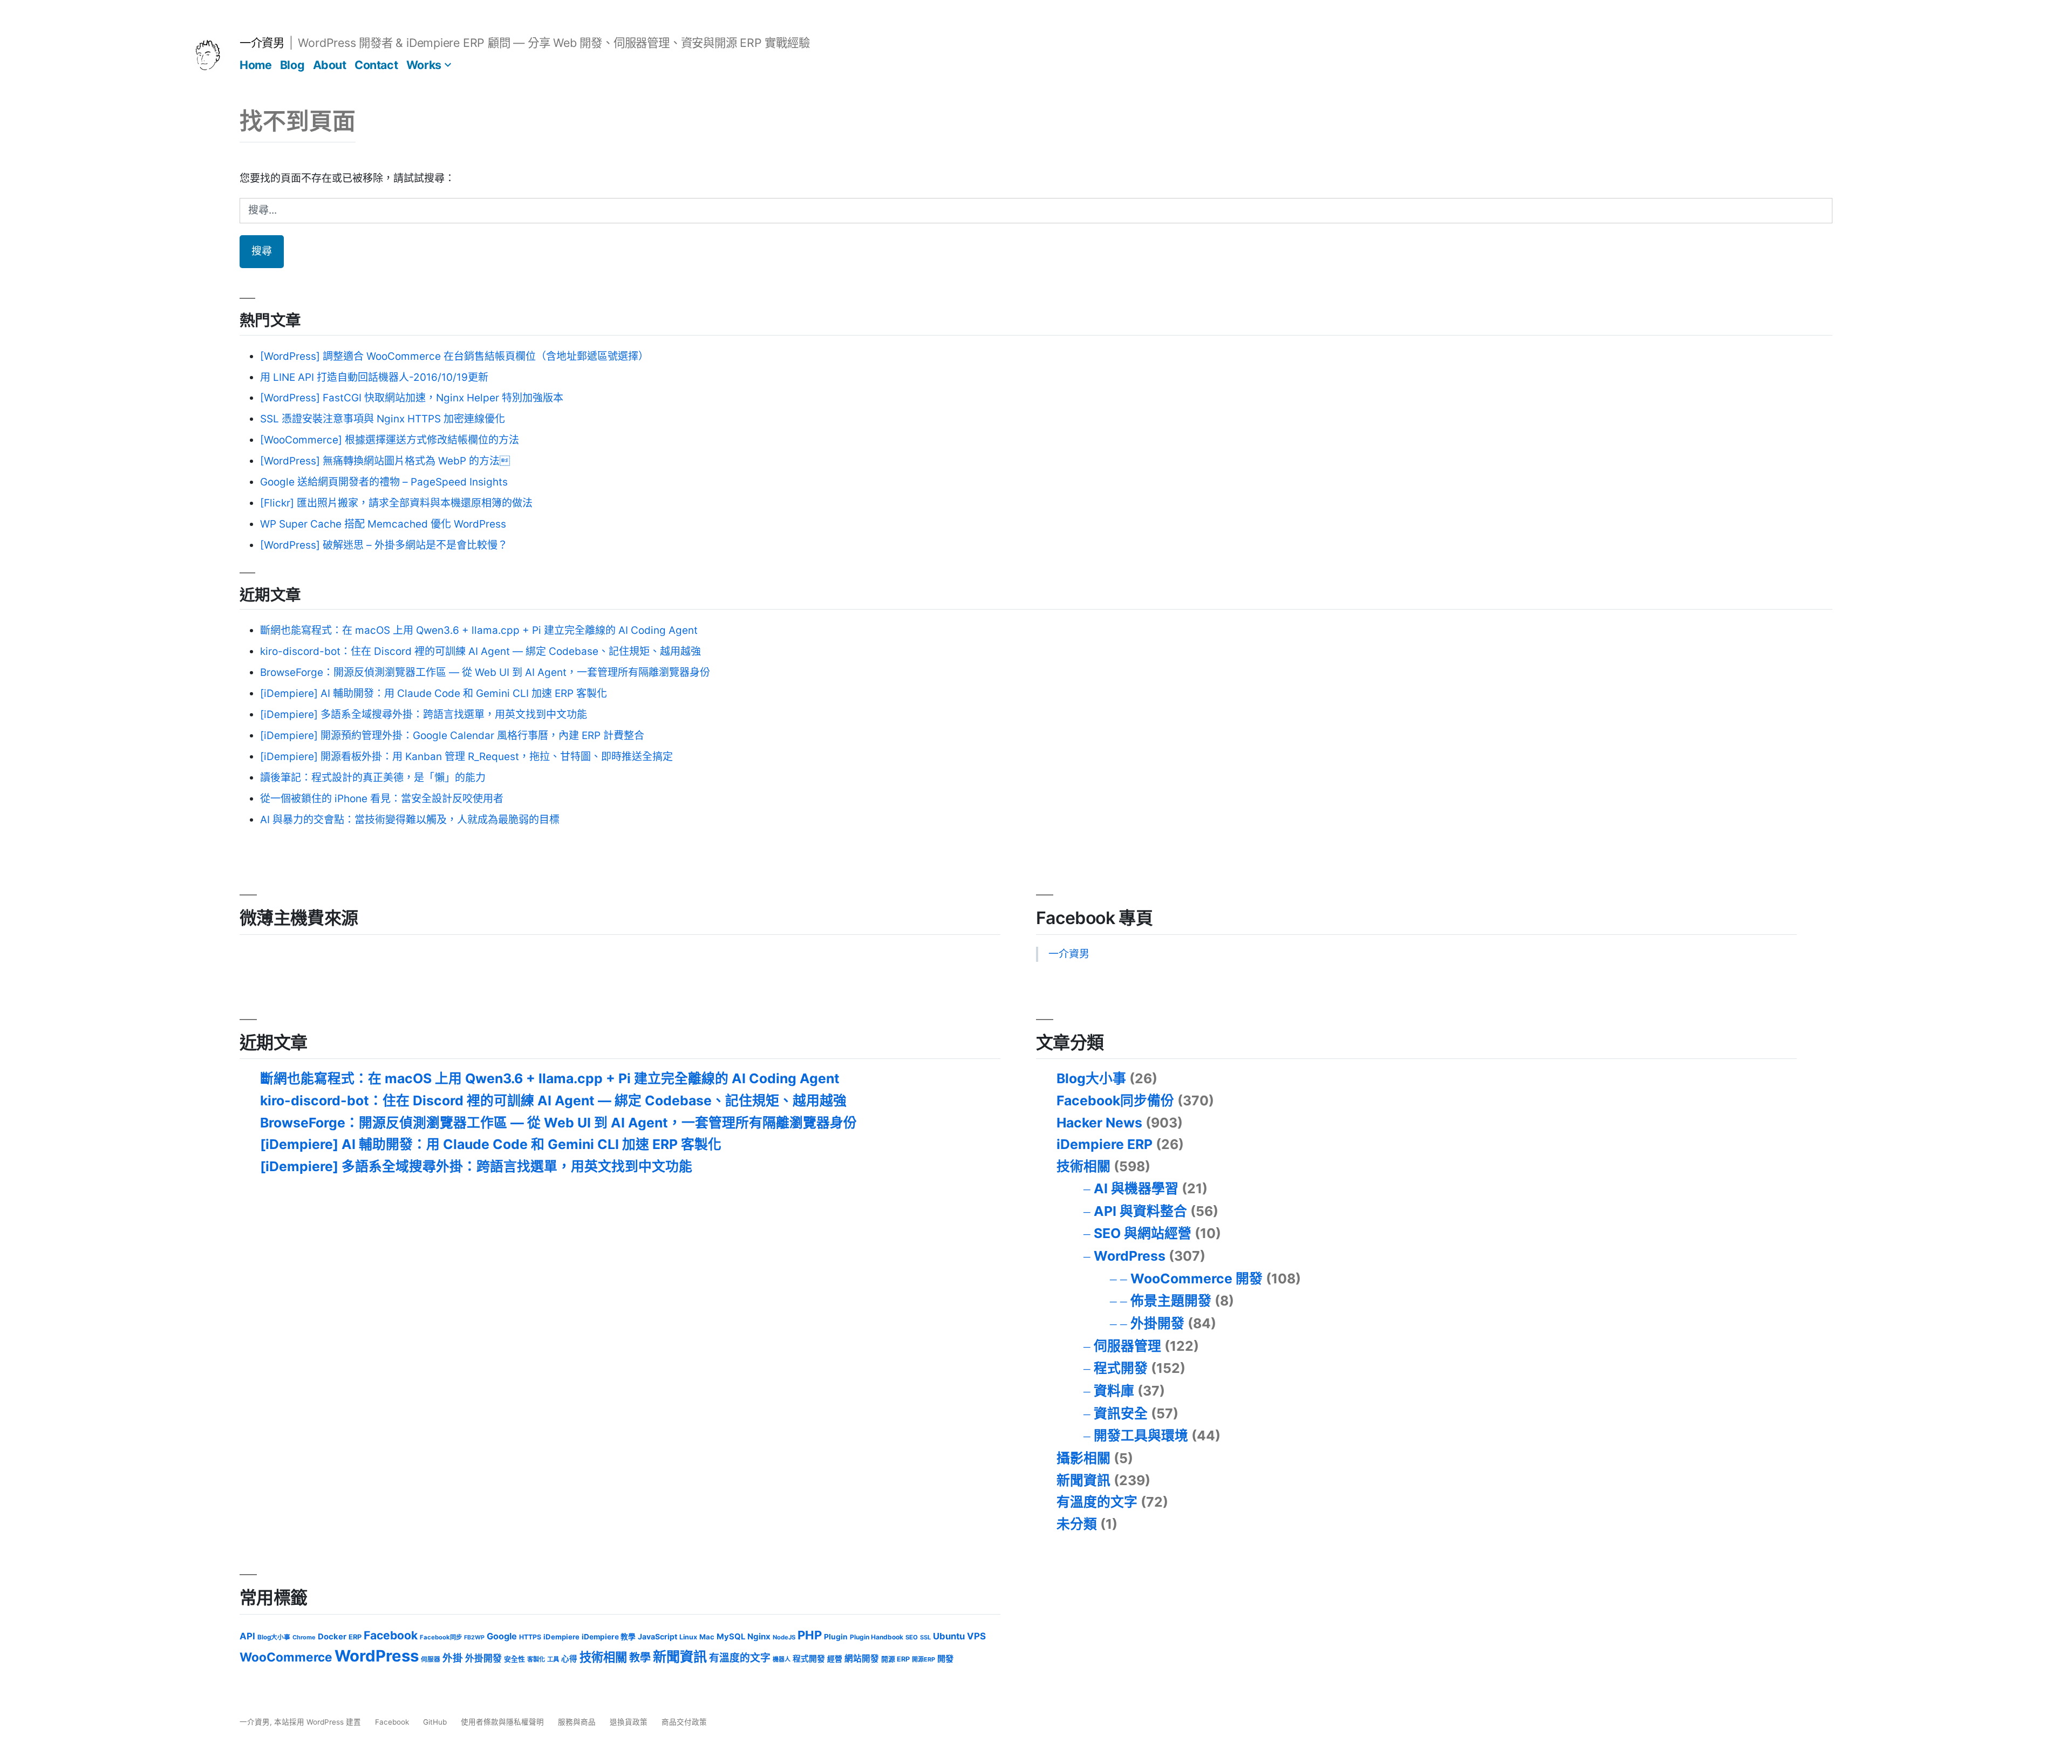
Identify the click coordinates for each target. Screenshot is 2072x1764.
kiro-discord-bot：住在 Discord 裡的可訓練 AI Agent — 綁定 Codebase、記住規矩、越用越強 (480, 651)
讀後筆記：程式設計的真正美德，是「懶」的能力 (373, 778)
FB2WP (474, 1637)
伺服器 (431, 1659)
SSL (925, 1637)
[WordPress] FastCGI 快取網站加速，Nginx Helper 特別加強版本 (412, 398)
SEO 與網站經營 (1143, 1233)
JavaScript (657, 1636)
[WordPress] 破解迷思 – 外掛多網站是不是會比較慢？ (384, 545)
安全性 (514, 1659)
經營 (835, 1659)
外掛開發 (1157, 1323)
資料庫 (1114, 1391)
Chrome (304, 1637)
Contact (376, 65)
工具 (553, 1659)
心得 (569, 1659)
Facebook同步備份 (1115, 1100)
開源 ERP (895, 1659)
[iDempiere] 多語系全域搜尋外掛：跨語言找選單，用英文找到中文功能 (424, 715)
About (330, 65)
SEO (912, 1637)
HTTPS (530, 1637)
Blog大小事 (1091, 1078)
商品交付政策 (684, 1722)
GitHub (435, 1722)
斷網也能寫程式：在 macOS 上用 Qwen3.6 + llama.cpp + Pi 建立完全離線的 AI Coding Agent (479, 630)
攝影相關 (1083, 1458)
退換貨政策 (629, 1722)
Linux (688, 1637)
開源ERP (923, 1659)
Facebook (391, 1635)
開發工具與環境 (1141, 1435)
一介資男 (262, 43)
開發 (945, 1659)
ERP (355, 1637)
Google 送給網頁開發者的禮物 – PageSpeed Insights (384, 482)
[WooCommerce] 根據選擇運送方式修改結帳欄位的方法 (390, 440)
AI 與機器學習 (1136, 1188)
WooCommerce (286, 1657)
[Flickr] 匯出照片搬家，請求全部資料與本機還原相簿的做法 (396, 503)
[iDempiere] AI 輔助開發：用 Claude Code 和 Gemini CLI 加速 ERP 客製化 (434, 693)
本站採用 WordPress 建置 (319, 1722)
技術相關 (1083, 1166)
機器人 (782, 1659)
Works (424, 65)
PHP (810, 1635)
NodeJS (784, 1637)
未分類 (1077, 1524)
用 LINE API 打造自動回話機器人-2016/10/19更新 (374, 377)
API (247, 1636)
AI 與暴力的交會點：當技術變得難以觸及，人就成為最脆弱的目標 (410, 820)
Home (255, 65)
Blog (292, 65)
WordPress (1130, 1256)
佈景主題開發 (1171, 1301)
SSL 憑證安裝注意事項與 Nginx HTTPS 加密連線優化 (383, 419)
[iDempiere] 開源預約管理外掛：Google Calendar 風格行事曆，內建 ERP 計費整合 (452, 736)
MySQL (731, 1637)
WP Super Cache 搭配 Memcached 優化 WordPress (383, 524)
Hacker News (1099, 1123)
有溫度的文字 (1097, 1502)
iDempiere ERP (1105, 1144)
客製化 (536, 1659)
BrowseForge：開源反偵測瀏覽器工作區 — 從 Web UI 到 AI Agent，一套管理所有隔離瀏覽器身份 (485, 672)
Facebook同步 (441, 1637)
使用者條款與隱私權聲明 (502, 1722)
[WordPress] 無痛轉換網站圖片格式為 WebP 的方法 (385, 461)
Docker (332, 1637)
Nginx (759, 1636)
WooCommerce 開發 (1197, 1278)
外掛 (453, 1658)
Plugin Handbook (877, 1637)
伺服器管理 (1127, 1346)
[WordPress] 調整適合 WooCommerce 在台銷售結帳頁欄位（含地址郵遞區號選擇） (454, 356)
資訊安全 (1121, 1413)
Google (502, 1636)
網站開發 (862, 1659)
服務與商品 (577, 1722)
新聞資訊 (1083, 1480)
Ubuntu (949, 1636)
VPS (976, 1636)
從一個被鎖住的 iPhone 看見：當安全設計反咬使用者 (382, 799)
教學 (640, 1658)
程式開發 (1121, 1368)
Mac (707, 1637)
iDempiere (561, 1637)
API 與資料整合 (1140, 1211)
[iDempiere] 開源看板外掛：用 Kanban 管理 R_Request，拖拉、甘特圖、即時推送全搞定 (466, 757)
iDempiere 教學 (609, 1637)
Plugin (836, 1637)
